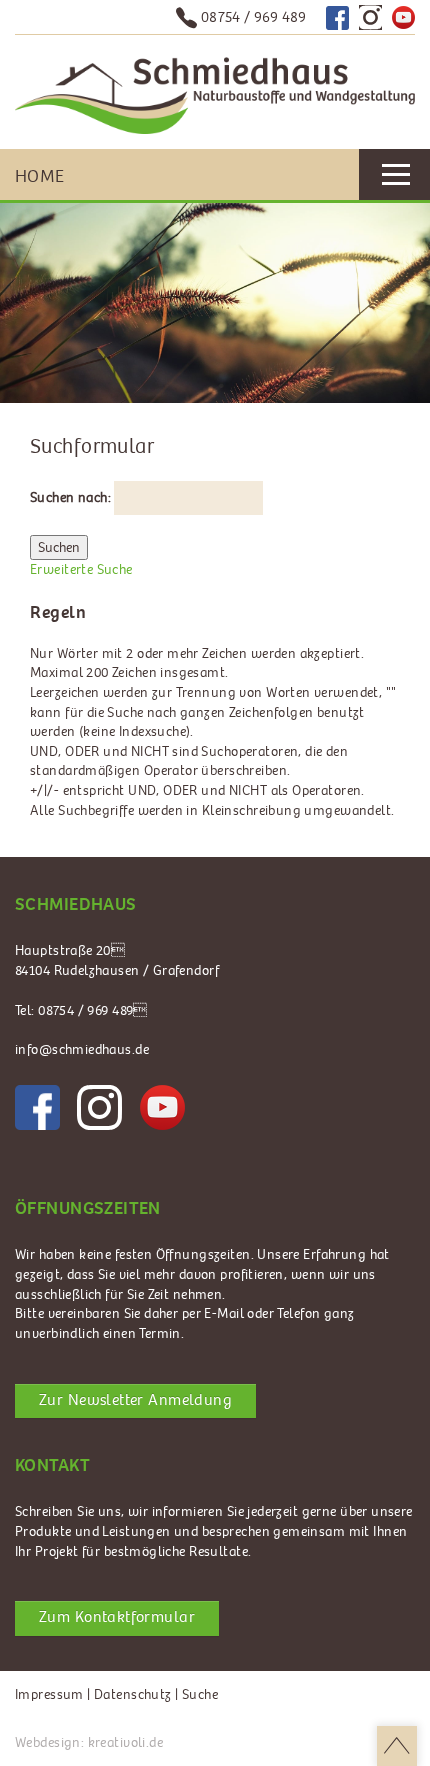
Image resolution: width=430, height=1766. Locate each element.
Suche (200, 1694)
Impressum (49, 1694)
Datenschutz (133, 1694)
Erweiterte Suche (81, 569)
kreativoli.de (125, 1742)
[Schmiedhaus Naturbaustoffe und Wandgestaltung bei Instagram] (370, 17)
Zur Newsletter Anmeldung (135, 1400)
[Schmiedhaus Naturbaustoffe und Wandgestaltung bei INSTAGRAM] (99, 1107)
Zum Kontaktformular (117, 1617)
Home (40, 176)
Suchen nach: (70, 497)
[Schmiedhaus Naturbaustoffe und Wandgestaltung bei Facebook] (337, 17)
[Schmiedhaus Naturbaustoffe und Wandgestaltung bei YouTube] (403, 17)
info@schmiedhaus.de (82, 1049)
